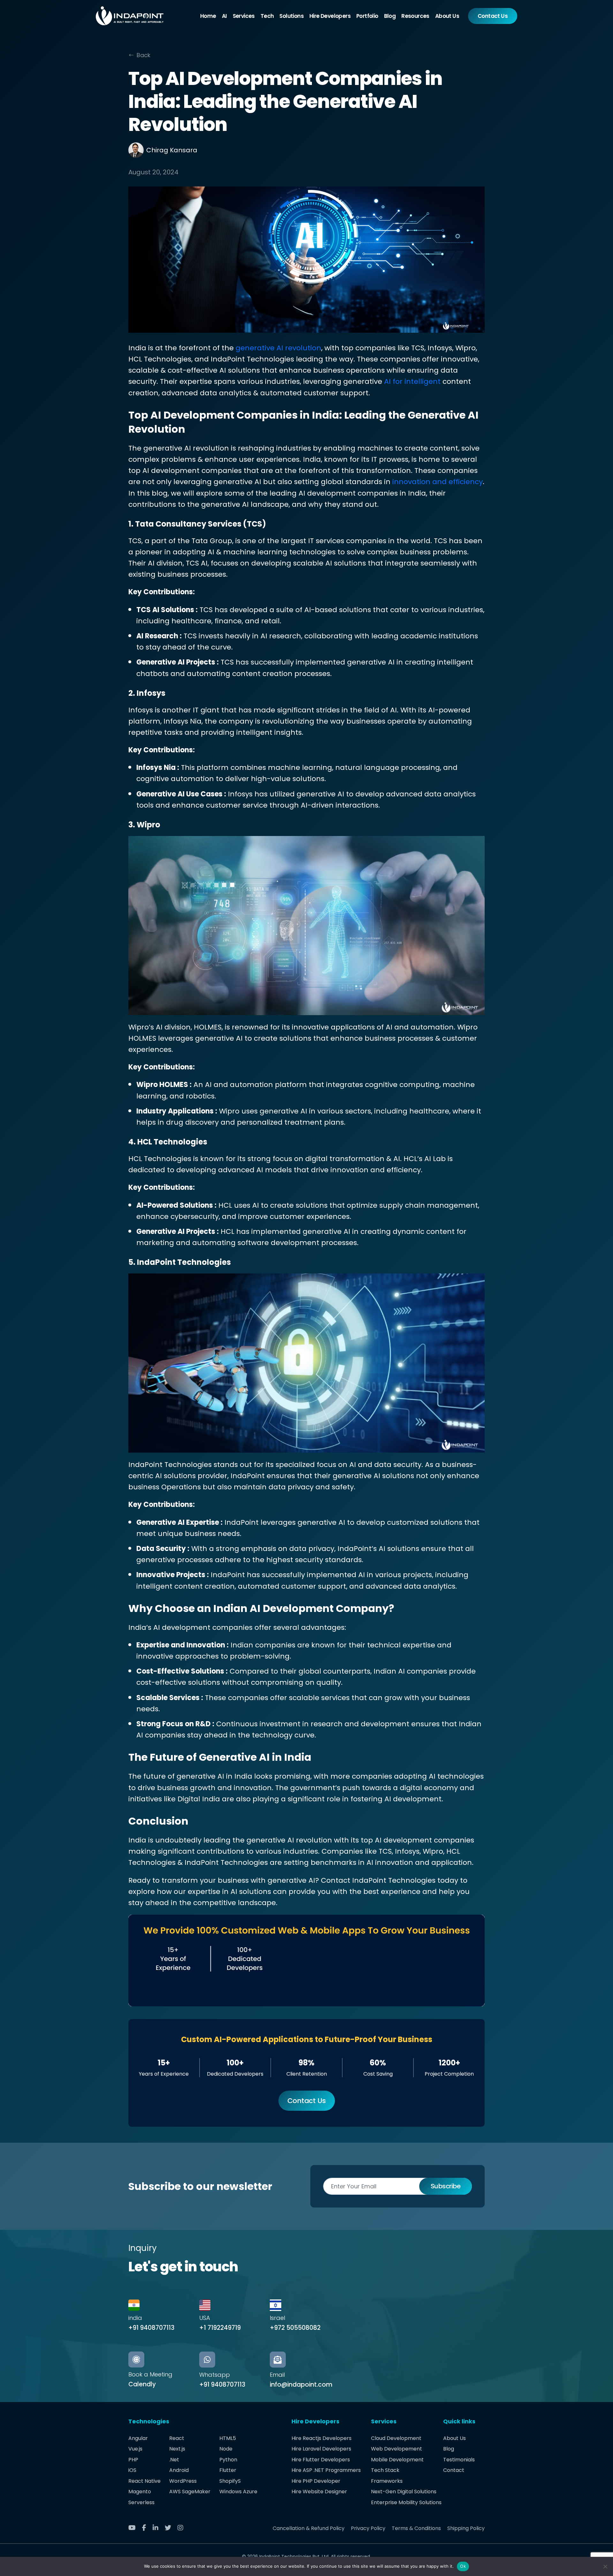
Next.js (177, 2449)
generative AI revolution (278, 348)
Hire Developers (330, 16)
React (177, 2438)
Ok (463, 2566)
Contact (454, 2470)
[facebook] (147, 2528)
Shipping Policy (466, 2528)
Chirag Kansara (172, 150)
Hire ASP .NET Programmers (326, 2470)
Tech (267, 16)
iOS (132, 2470)
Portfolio (367, 16)
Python (228, 2460)
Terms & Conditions (416, 2528)
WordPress (183, 2481)
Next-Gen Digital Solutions (404, 2492)
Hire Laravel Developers (321, 2449)
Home (208, 16)
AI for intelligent (412, 381)
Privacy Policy (368, 2528)
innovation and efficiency (438, 482)
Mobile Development (397, 2460)
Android (179, 2470)
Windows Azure (238, 2492)
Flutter (228, 2470)
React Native (144, 2481)
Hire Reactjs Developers (322, 2438)
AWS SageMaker (190, 2492)
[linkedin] (158, 2528)
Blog (390, 16)
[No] (605, 2566)
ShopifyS (230, 2481)
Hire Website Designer (319, 2492)
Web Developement (397, 2449)
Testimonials (459, 2460)
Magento (140, 2492)
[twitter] (170, 2528)
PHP (133, 2460)
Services (244, 16)
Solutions (291, 16)
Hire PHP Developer (316, 2481)
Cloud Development (396, 2438)
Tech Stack (385, 2470)
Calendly (142, 2384)
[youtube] (134, 2528)
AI (224, 16)
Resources (415, 16)
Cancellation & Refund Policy (309, 2528)
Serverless (141, 2502)
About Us (447, 16)
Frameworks (387, 2481)
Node (226, 2449)
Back (144, 55)
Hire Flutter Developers (321, 2460)
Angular (138, 2438)
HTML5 (228, 2438)
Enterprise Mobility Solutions (406, 2502)
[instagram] (183, 2528)
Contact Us (493, 16)
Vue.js (135, 2449)
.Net (174, 2460)
